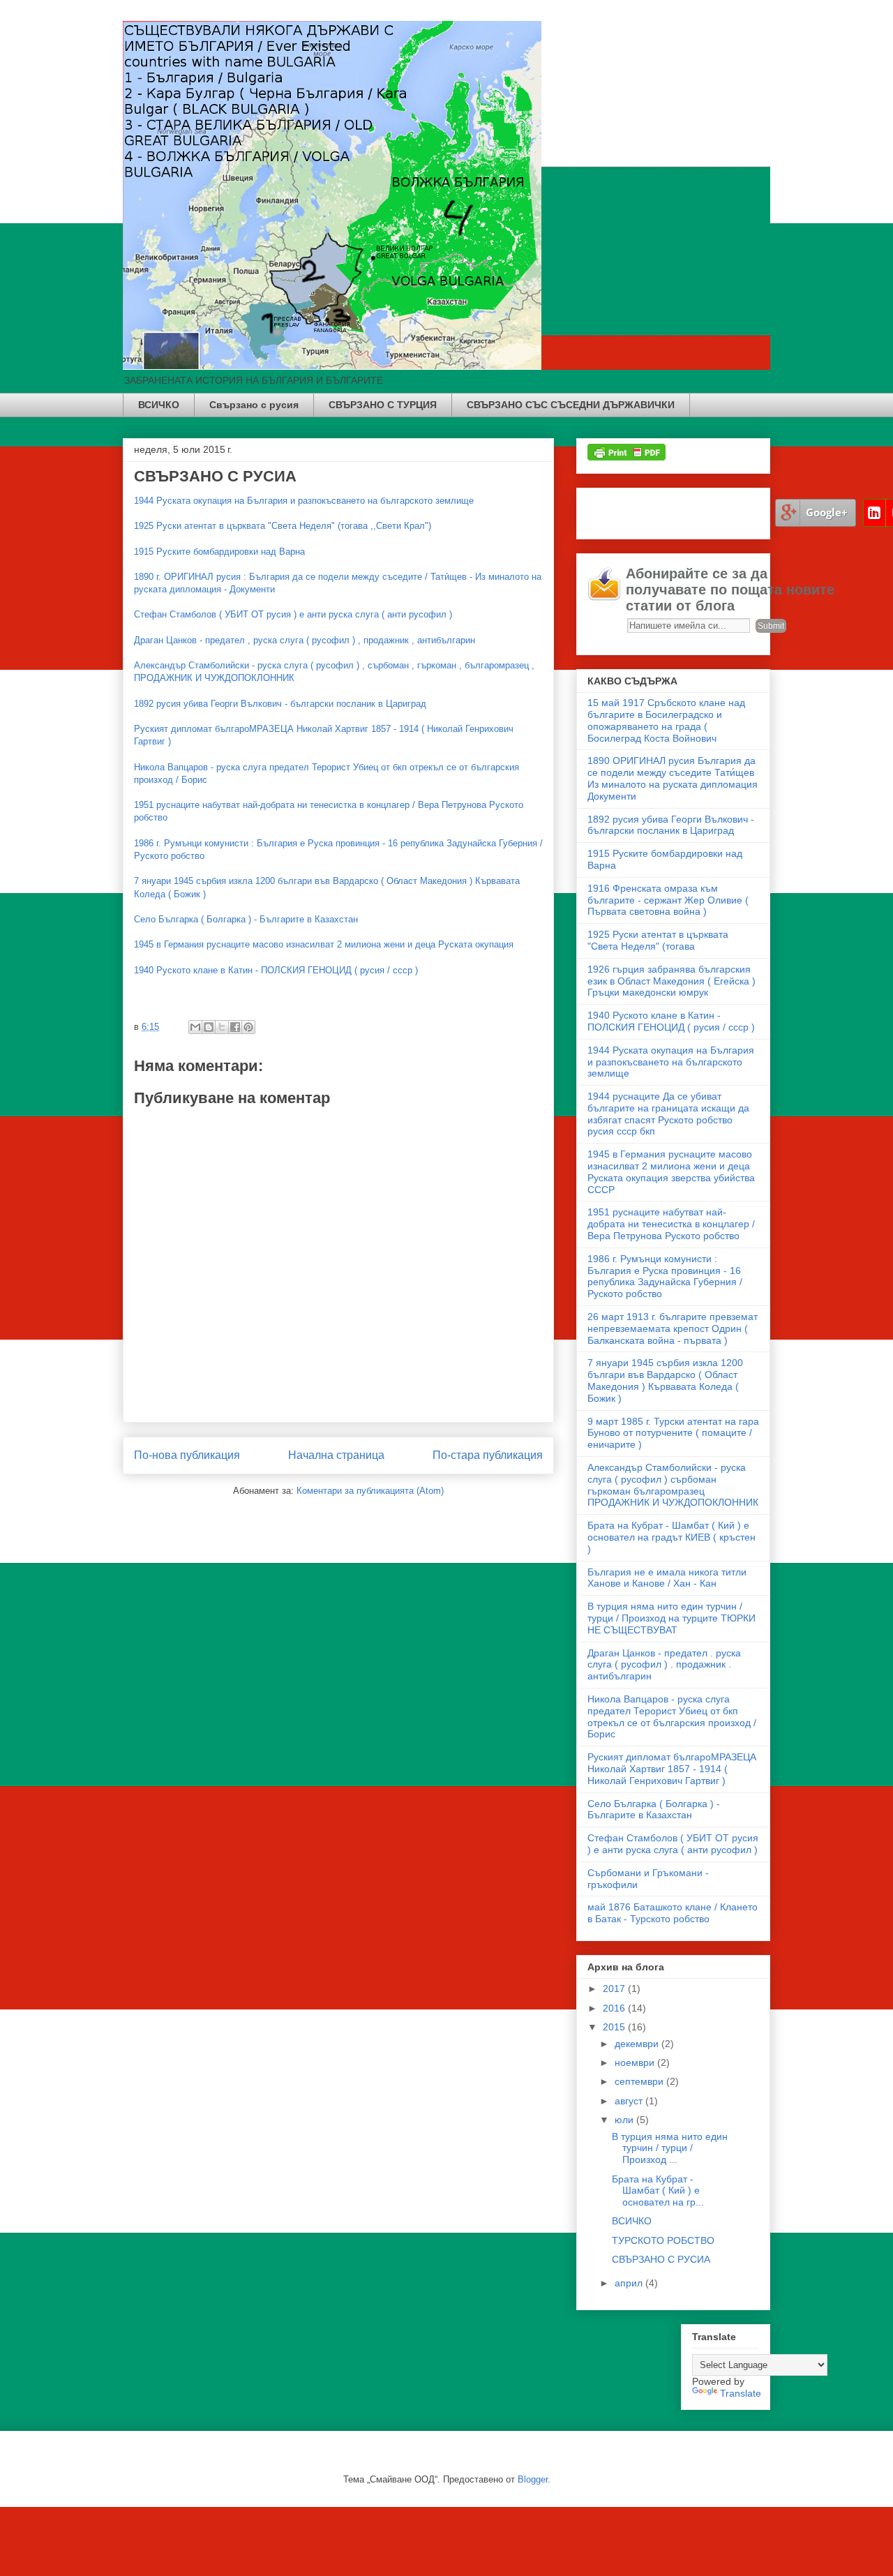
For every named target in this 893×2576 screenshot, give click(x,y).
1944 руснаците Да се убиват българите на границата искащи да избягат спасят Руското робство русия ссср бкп (668, 1114)
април (630, 2283)
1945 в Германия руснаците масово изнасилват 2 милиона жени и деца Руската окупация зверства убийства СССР (671, 1171)
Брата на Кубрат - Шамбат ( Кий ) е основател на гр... (658, 2191)
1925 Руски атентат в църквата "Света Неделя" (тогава (658, 940)
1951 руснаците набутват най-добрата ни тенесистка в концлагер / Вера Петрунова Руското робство (671, 1224)
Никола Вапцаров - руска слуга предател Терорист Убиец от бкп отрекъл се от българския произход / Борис (672, 1716)
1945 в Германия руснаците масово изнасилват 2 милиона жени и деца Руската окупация (324, 944)
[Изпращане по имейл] (195, 1027)
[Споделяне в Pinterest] (248, 1027)
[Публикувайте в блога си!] (209, 1027)
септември (640, 2081)
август (630, 2101)
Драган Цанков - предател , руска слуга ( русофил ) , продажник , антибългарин (305, 640)
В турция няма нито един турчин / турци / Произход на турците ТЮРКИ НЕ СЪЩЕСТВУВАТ (671, 1618)
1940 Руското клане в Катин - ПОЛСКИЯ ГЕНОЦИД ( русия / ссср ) (276, 970)
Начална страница (336, 1455)
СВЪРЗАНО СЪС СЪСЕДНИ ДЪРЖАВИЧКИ (571, 405)
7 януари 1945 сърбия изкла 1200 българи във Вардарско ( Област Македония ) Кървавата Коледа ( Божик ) (665, 1380)
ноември (636, 2062)
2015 (615, 2027)
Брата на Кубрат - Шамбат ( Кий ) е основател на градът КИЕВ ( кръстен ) (671, 1537)
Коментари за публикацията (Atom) (370, 1491)
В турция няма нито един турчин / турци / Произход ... (670, 2148)
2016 (615, 2008)
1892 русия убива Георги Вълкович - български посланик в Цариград (280, 704)
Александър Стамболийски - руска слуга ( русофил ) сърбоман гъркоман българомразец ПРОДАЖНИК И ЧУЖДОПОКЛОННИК (673, 1485)
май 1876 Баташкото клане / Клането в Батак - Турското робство (673, 1913)
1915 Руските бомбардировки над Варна (219, 552)
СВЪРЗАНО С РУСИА (661, 2259)
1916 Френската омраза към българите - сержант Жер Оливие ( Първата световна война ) (668, 900)
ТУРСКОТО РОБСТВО (663, 2240)
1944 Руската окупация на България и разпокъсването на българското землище (304, 501)
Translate (741, 2393)
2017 (615, 1989)
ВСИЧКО (159, 405)
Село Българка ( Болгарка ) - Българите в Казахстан (246, 919)
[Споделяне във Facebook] (235, 1027)
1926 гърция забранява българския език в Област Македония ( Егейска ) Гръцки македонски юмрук (671, 981)
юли (625, 2120)
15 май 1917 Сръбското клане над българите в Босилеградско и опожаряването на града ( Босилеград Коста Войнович (666, 720)
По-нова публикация (187, 1455)
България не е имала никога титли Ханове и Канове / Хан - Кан (667, 1578)
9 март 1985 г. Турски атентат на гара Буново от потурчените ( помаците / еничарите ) (673, 1433)
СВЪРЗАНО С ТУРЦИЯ (383, 405)
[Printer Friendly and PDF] (626, 457)
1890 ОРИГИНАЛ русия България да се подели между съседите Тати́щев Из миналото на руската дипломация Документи (673, 778)
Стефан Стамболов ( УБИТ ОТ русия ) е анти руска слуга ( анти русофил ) (293, 614)
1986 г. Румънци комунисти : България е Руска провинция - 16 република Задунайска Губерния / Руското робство (665, 1276)
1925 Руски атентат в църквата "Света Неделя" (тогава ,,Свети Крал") (283, 526)
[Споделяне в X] (222, 1027)
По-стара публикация (488, 1455)
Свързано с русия (254, 405)
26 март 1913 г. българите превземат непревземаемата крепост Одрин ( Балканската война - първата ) (673, 1328)
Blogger (533, 2479)
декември (638, 2044)
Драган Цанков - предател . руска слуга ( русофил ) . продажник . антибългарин (664, 1665)
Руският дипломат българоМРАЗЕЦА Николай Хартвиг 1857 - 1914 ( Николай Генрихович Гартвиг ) (672, 1769)
